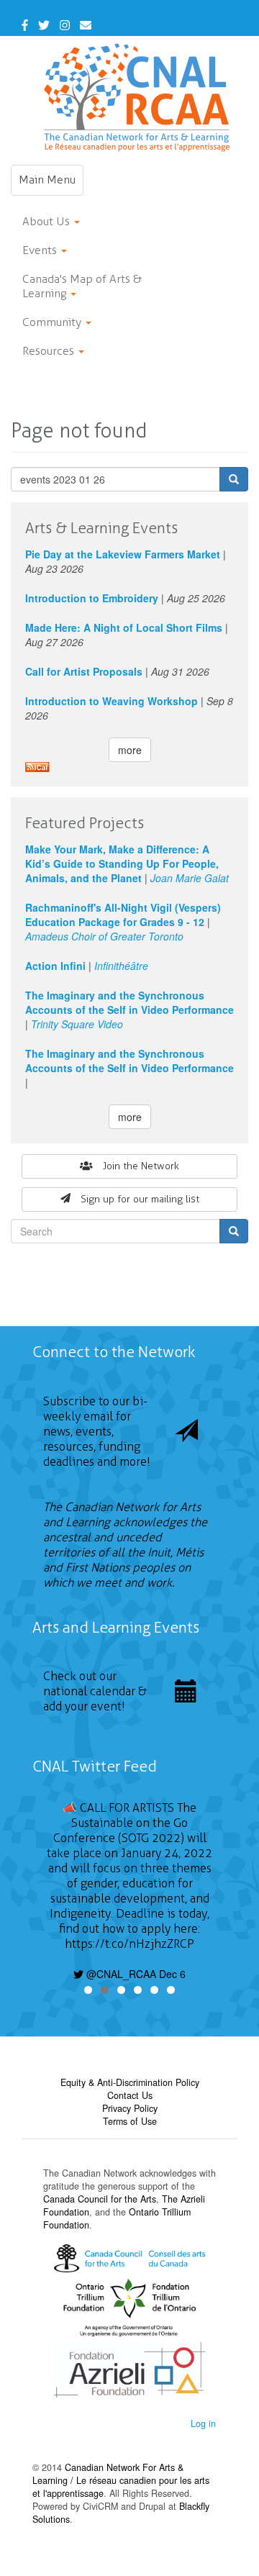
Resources (50, 351)
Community (53, 322)
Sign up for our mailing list (140, 1199)
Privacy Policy (130, 2108)
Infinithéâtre (121, 966)
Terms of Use (130, 2121)
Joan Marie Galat (190, 878)
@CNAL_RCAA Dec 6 (135, 1974)
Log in (203, 2423)
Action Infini (55, 966)
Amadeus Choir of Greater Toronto (104, 936)
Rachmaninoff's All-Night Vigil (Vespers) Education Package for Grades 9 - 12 (123, 915)
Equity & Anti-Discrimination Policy (130, 2082)
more (130, 750)
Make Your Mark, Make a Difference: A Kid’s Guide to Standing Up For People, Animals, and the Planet (122, 863)
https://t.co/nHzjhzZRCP (129, 1944)
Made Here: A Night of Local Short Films (124, 627)
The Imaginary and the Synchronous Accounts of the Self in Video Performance (129, 1002)
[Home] (137, 97)
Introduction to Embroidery (92, 598)
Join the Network (141, 1166)
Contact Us (130, 2095)
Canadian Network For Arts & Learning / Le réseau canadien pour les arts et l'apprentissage (121, 2480)
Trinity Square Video (77, 1024)
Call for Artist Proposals (84, 671)
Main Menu (51, 184)
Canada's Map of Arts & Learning (82, 286)
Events (41, 250)
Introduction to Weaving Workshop (112, 701)
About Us (47, 221)
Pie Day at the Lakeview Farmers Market (123, 554)
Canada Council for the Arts (100, 2199)
